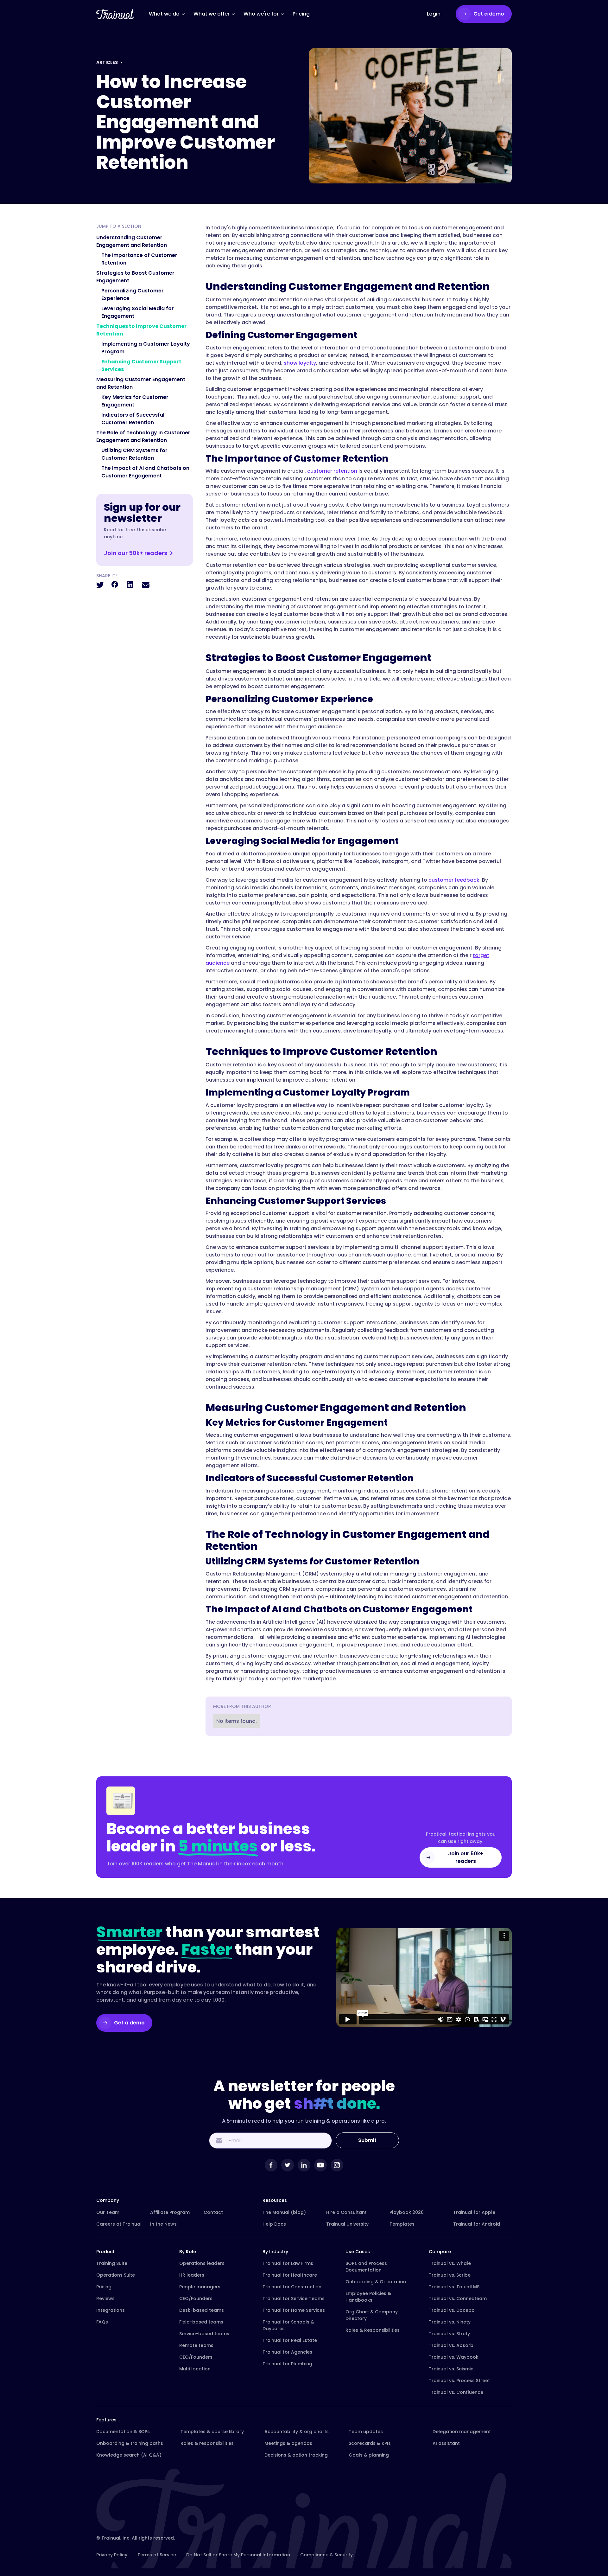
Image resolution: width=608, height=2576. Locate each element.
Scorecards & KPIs (370, 2443)
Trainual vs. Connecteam (458, 2298)
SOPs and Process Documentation (366, 2267)
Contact (213, 2212)
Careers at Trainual (119, 2224)
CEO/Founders (196, 2298)
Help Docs (274, 2224)
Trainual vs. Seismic (451, 2369)
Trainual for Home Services (294, 2310)
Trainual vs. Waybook (454, 2357)
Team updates (366, 2432)
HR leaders (192, 2275)
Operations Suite (116, 2275)
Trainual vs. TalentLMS (454, 2287)
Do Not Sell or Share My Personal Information (238, 2555)
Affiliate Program (170, 2212)
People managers (200, 2287)
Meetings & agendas (288, 2443)
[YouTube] (320, 2165)
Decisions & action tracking (296, 2455)
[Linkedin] (304, 2165)
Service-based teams (204, 2334)
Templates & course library (212, 2432)
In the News (163, 2224)
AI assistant (446, 2443)
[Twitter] (288, 2165)
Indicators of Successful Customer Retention (133, 419)
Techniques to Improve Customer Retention (141, 330)
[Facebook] (271, 2165)
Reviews (105, 2298)
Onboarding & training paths (130, 2443)
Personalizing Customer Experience (133, 294)
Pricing (104, 2287)
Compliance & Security (326, 2555)
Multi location (195, 2369)
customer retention (332, 471)
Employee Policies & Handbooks (368, 2297)
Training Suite (112, 2263)
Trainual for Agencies (287, 2352)
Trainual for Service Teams (294, 2298)
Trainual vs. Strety (449, 2334)
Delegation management (462, 2432)
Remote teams (196, 2345)
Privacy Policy (112, 2555)
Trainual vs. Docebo (452, 2310)
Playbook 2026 (407, 2212)
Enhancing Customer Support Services (141, 365)
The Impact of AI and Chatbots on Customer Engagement (145, 472)
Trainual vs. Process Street (459, 2381)
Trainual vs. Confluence (456, 2392)
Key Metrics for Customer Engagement (135, 401)
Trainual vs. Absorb (451, 2345)
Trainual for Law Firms (288, 2263)
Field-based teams (201, 2322)
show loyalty (300, 363)
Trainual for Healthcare (290, 2275)
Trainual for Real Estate (290, 2340)
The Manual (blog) (284, 2212)
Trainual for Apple (474, 2212)
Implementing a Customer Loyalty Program (146, 348)
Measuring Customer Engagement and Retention (141, 383)
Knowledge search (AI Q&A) (129, 2455)
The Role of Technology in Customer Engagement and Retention (143, 436)
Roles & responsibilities (207, 2443)
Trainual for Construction (292, 2287)
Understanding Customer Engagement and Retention (132, 241)
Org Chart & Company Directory (372, 2315)
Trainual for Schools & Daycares (288, 2325)
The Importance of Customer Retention (139, 259)
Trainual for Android (477, 2224)
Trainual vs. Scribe (450, 2275)
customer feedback (454, 880)
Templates (402, 2224)
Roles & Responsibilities (373, 2330)
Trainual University (347, 2224)
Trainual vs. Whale (450, 2263)
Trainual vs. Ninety (450, 2322)
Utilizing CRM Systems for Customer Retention (134, 454)
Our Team (108, 2212)
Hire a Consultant (346, 2212)
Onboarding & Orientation (376, 2282)
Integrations (111, 2310)
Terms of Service (157, 2555)
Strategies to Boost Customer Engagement (135, 277)
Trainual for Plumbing (287, 2364)
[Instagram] (337, 2165)
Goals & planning (369, 2455)
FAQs (102, 2322)
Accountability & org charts (297, 2432)
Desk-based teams (202, 2310)
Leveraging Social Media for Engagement (138, 312)
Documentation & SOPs (123, 2432)
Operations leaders (202, 2263)
